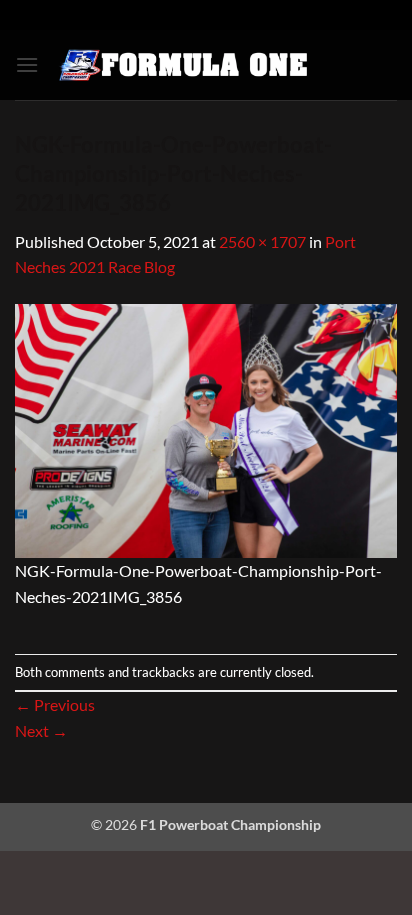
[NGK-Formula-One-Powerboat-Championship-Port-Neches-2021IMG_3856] (206, 428)
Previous (55, 704)
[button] (27, 64)
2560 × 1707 (262, 241)
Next (41, 730)
